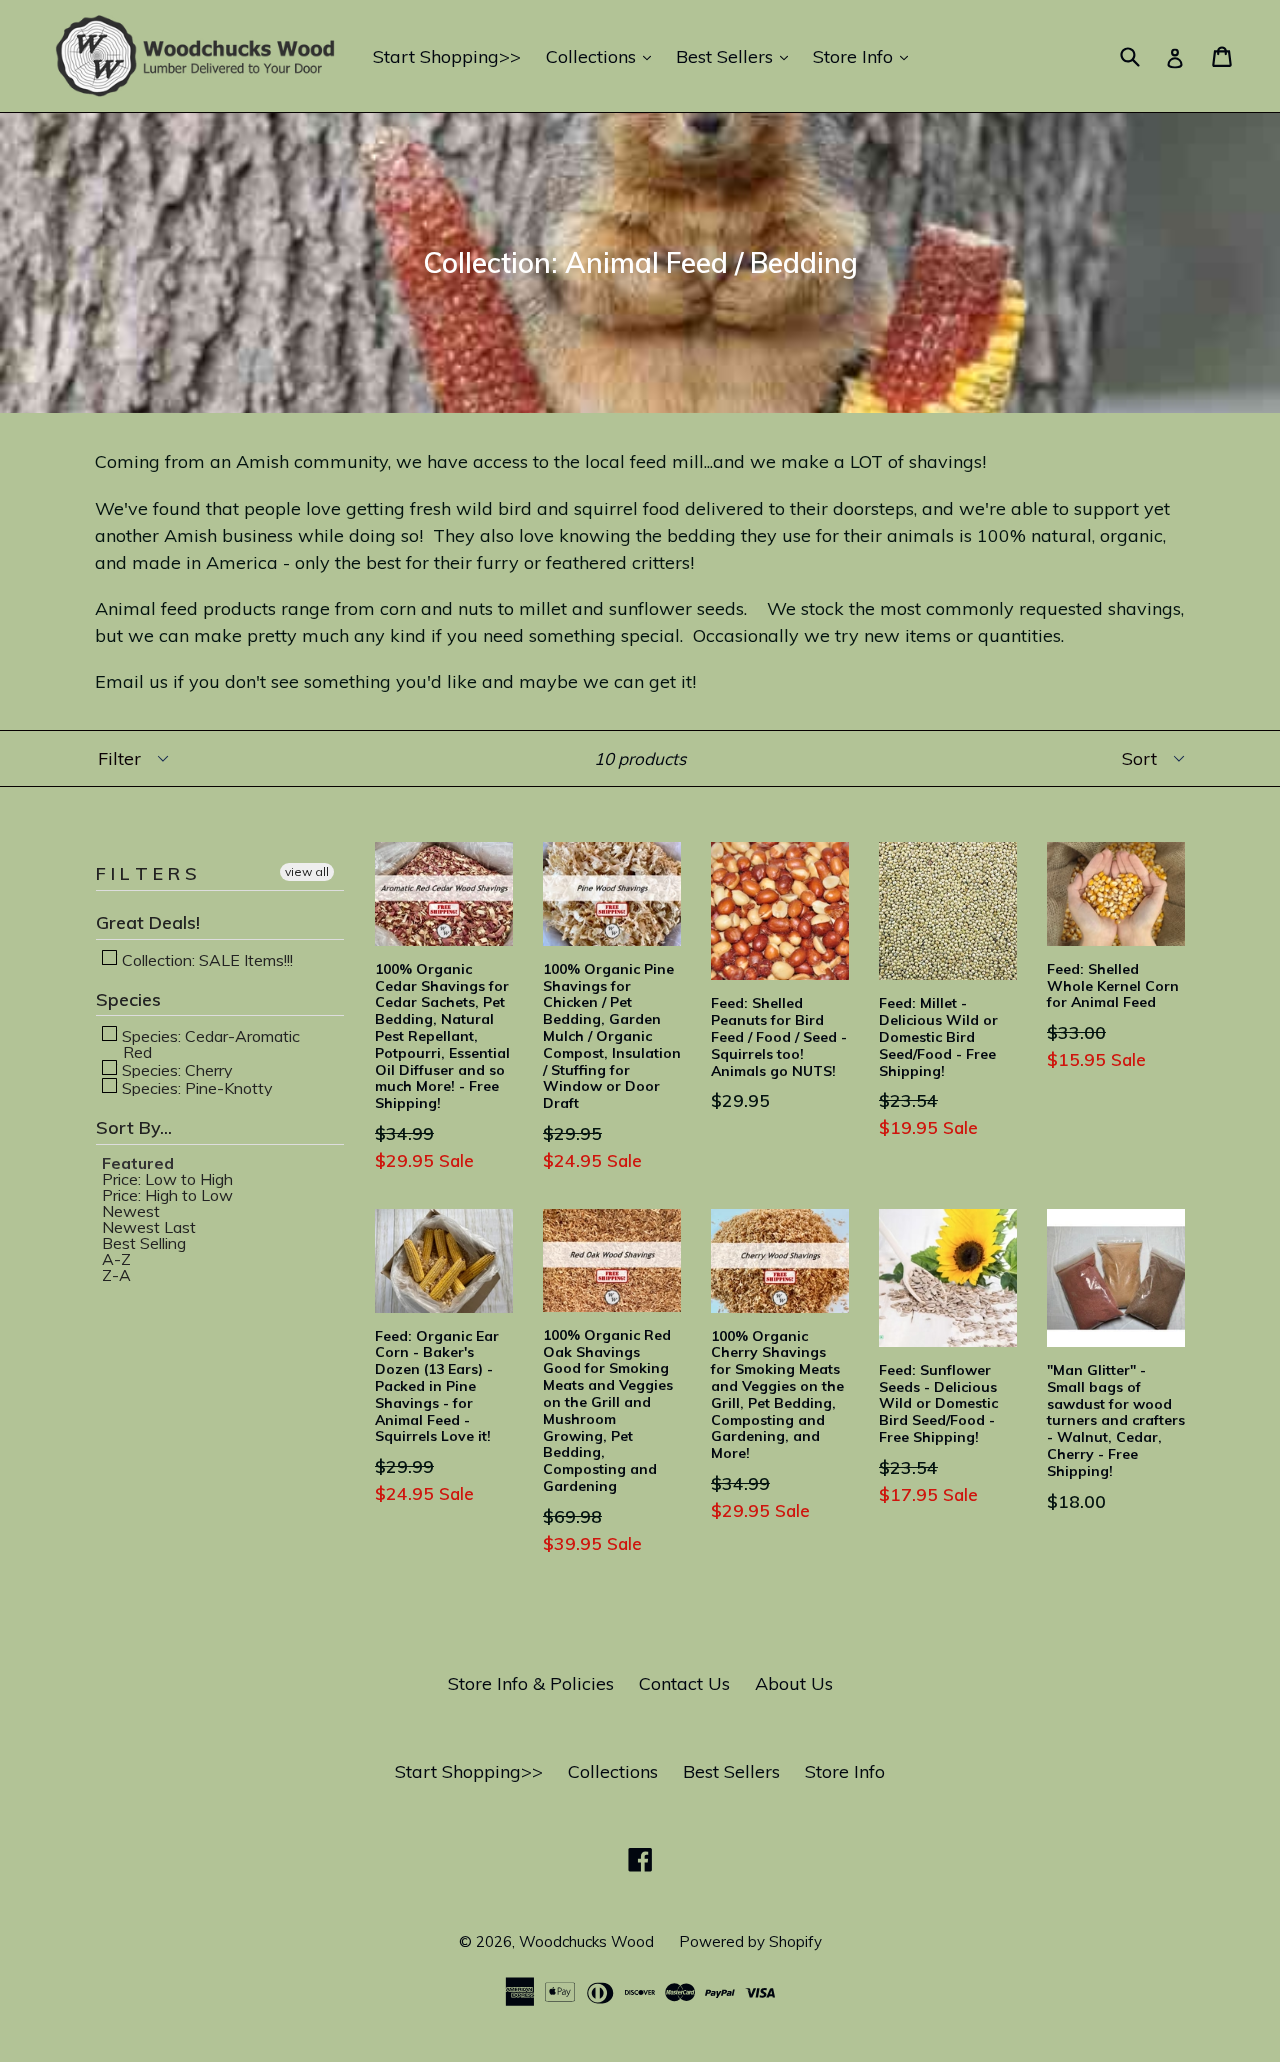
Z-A (116, 1275)
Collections (603, 56)
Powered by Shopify (750, 1941)
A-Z (116, 1259)
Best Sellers (737, 56)
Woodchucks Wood (586, 1941)
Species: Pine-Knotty (195, 1087)
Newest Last (149, 1227)
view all (307, 871)
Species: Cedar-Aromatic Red (209, 1043)
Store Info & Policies (531, 1683)
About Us (794, 1683)
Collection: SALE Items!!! (205, 959)
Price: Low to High (167, 1179)
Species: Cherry (175, 1069)
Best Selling (144, 1243)
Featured (138, 1163)
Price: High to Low (167, 1195)
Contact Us (684, 1683)
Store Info (865, 56)
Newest (131, 1211)
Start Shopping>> (447, 56)
